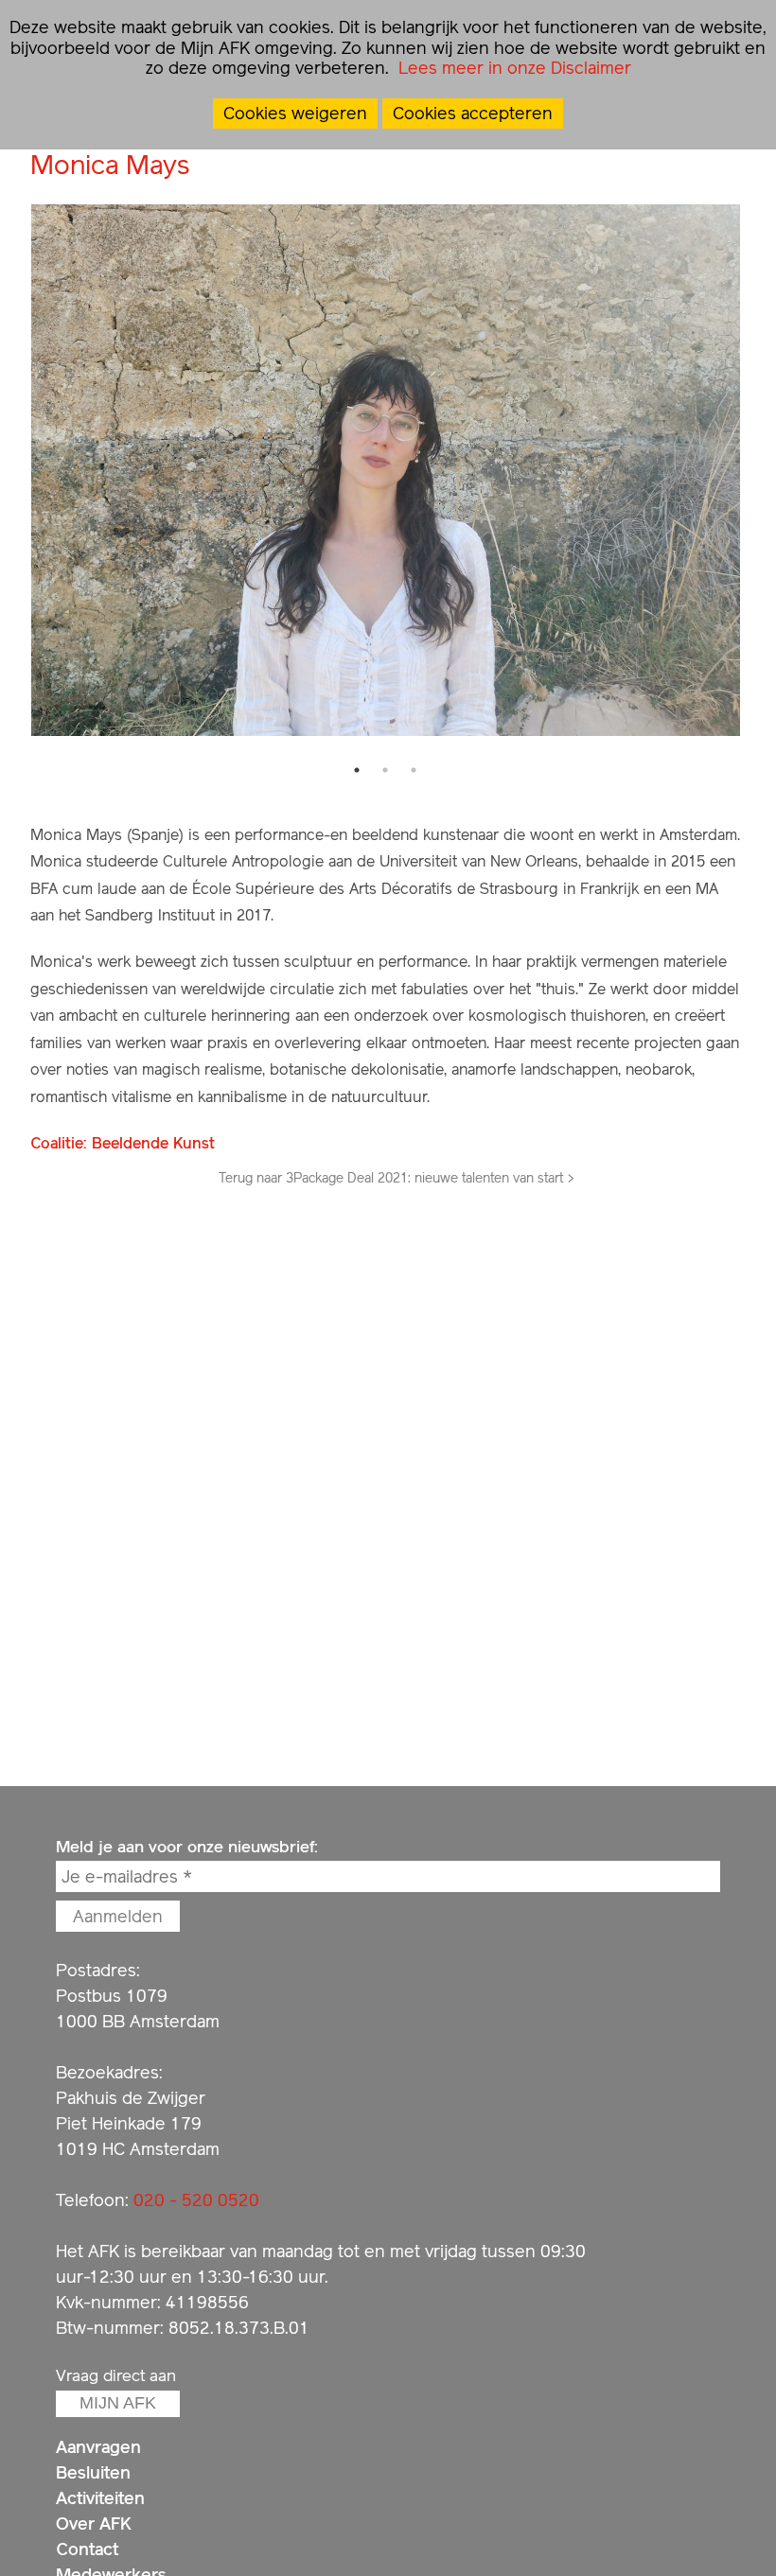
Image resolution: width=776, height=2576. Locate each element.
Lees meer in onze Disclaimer (512, 68)
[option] (385, 471)
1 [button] (357, 770)
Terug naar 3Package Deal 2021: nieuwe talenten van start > (397, 1178)
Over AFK (94, 2523)
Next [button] (754, 470)
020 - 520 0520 (196, 2200)
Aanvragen (98, 2447)
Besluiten (93, 2472)
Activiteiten (100, 2498)
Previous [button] (16, 470)
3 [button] (414, 770)
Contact (87, 2549)
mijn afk (118, 2403)
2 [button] (385, 770)
